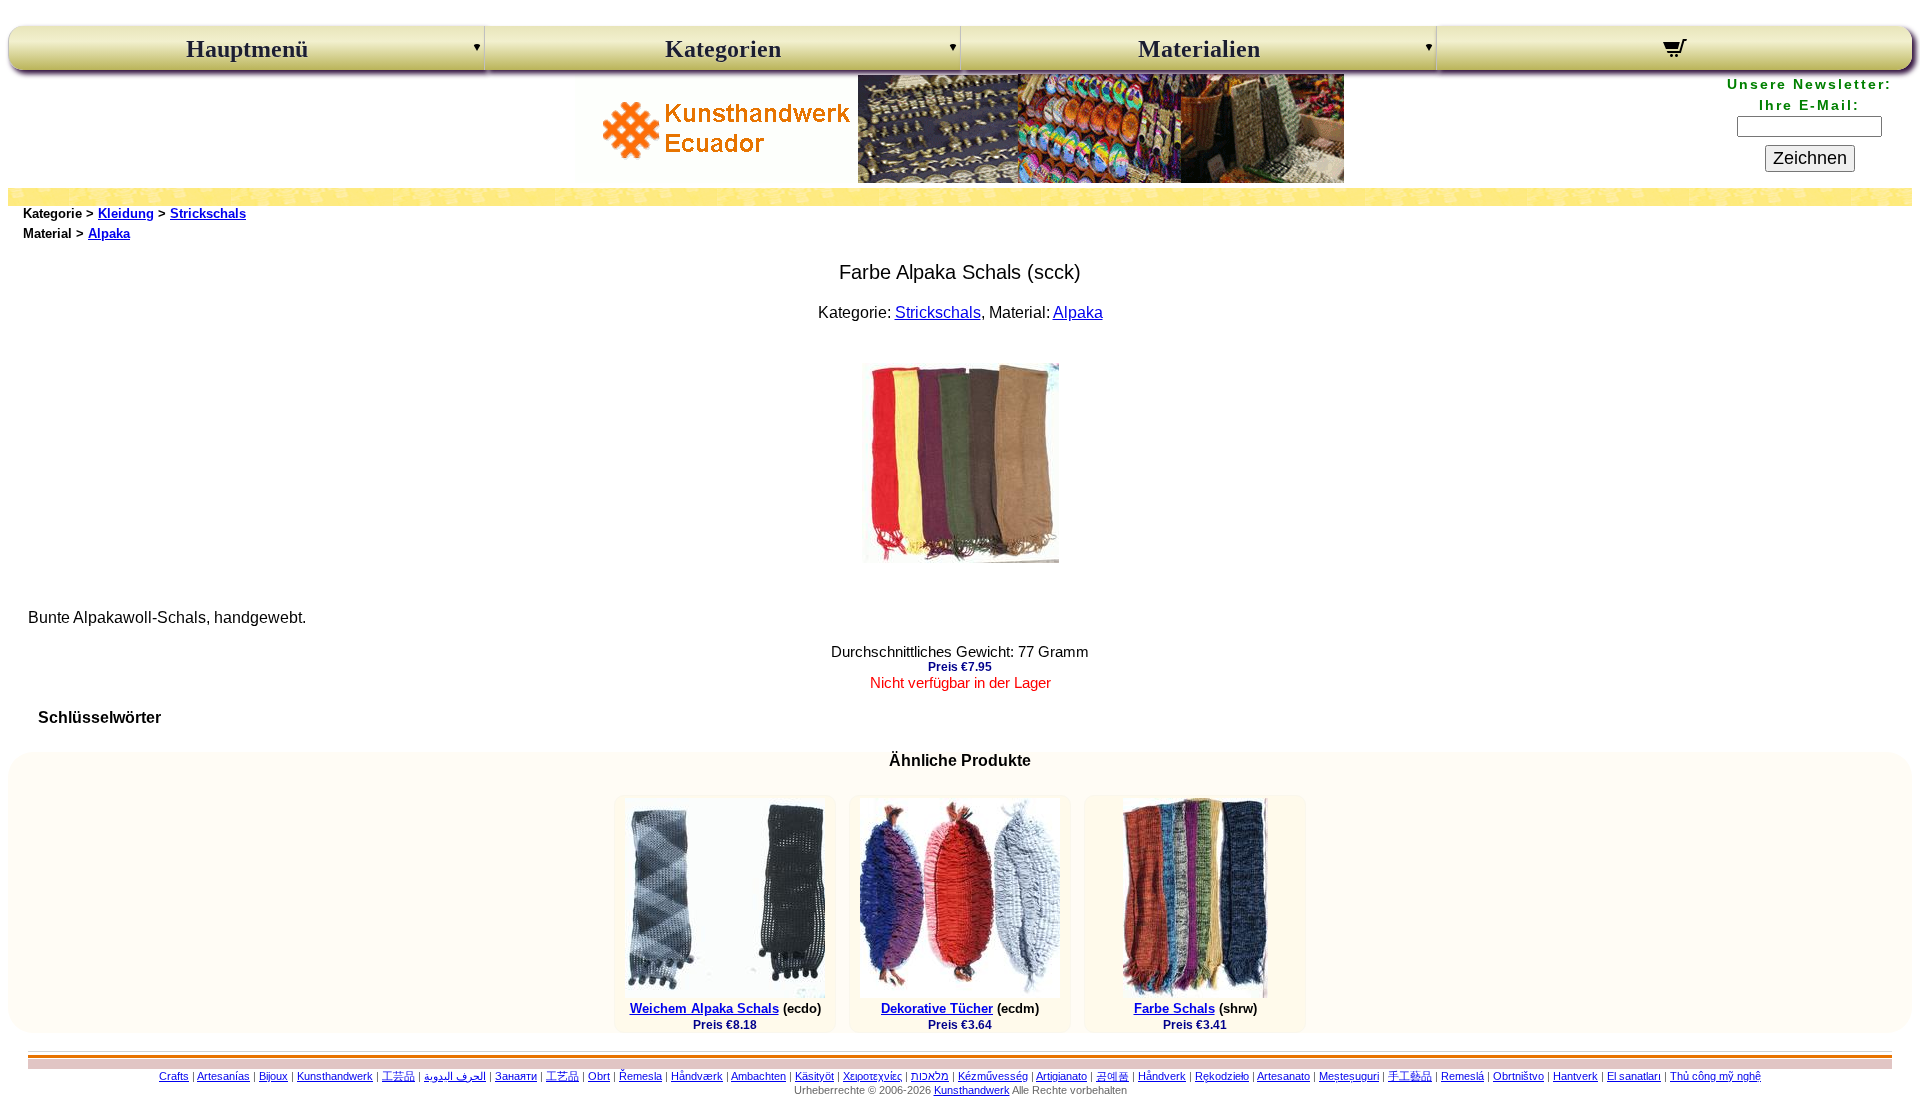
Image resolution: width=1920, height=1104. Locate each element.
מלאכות (930, 1076)
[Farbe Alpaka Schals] (960, 557)
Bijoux (273, 1076)
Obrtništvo (1518, 1076)
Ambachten (758, 1076)
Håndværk (697, 1076)
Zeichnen (1810, 158)
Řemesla (640, 1076)
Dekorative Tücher (937, 1008)
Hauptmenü (247, 49)
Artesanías (223, 1076)
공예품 (1112, 1076)
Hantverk (1575, 1076)
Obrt (599, 1076)
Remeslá (1462, 1076)
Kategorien (723, 49)
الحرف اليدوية (455, 1076)
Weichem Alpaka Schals (704, 1008)
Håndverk (1162, 1076)
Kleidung (126, 213)
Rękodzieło (1222, 1076)
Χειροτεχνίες (872, 1076)
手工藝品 (1410, 1076)
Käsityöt (814, 1076)
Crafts (174, 1076)
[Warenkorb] (1674, 51)
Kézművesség (993, 1076)
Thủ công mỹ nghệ (1715, 1076)
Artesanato (1283, 1076)
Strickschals (208, 213)
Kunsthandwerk (335, 1076)
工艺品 (562, 1076)
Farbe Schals (1174, 1008)
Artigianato (1061, 1076)
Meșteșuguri (1349, 1076)
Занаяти (516, 1076)
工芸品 (398, 1076)
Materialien (1199, 49)
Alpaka (109, 233)
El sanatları (1634, 1076)
